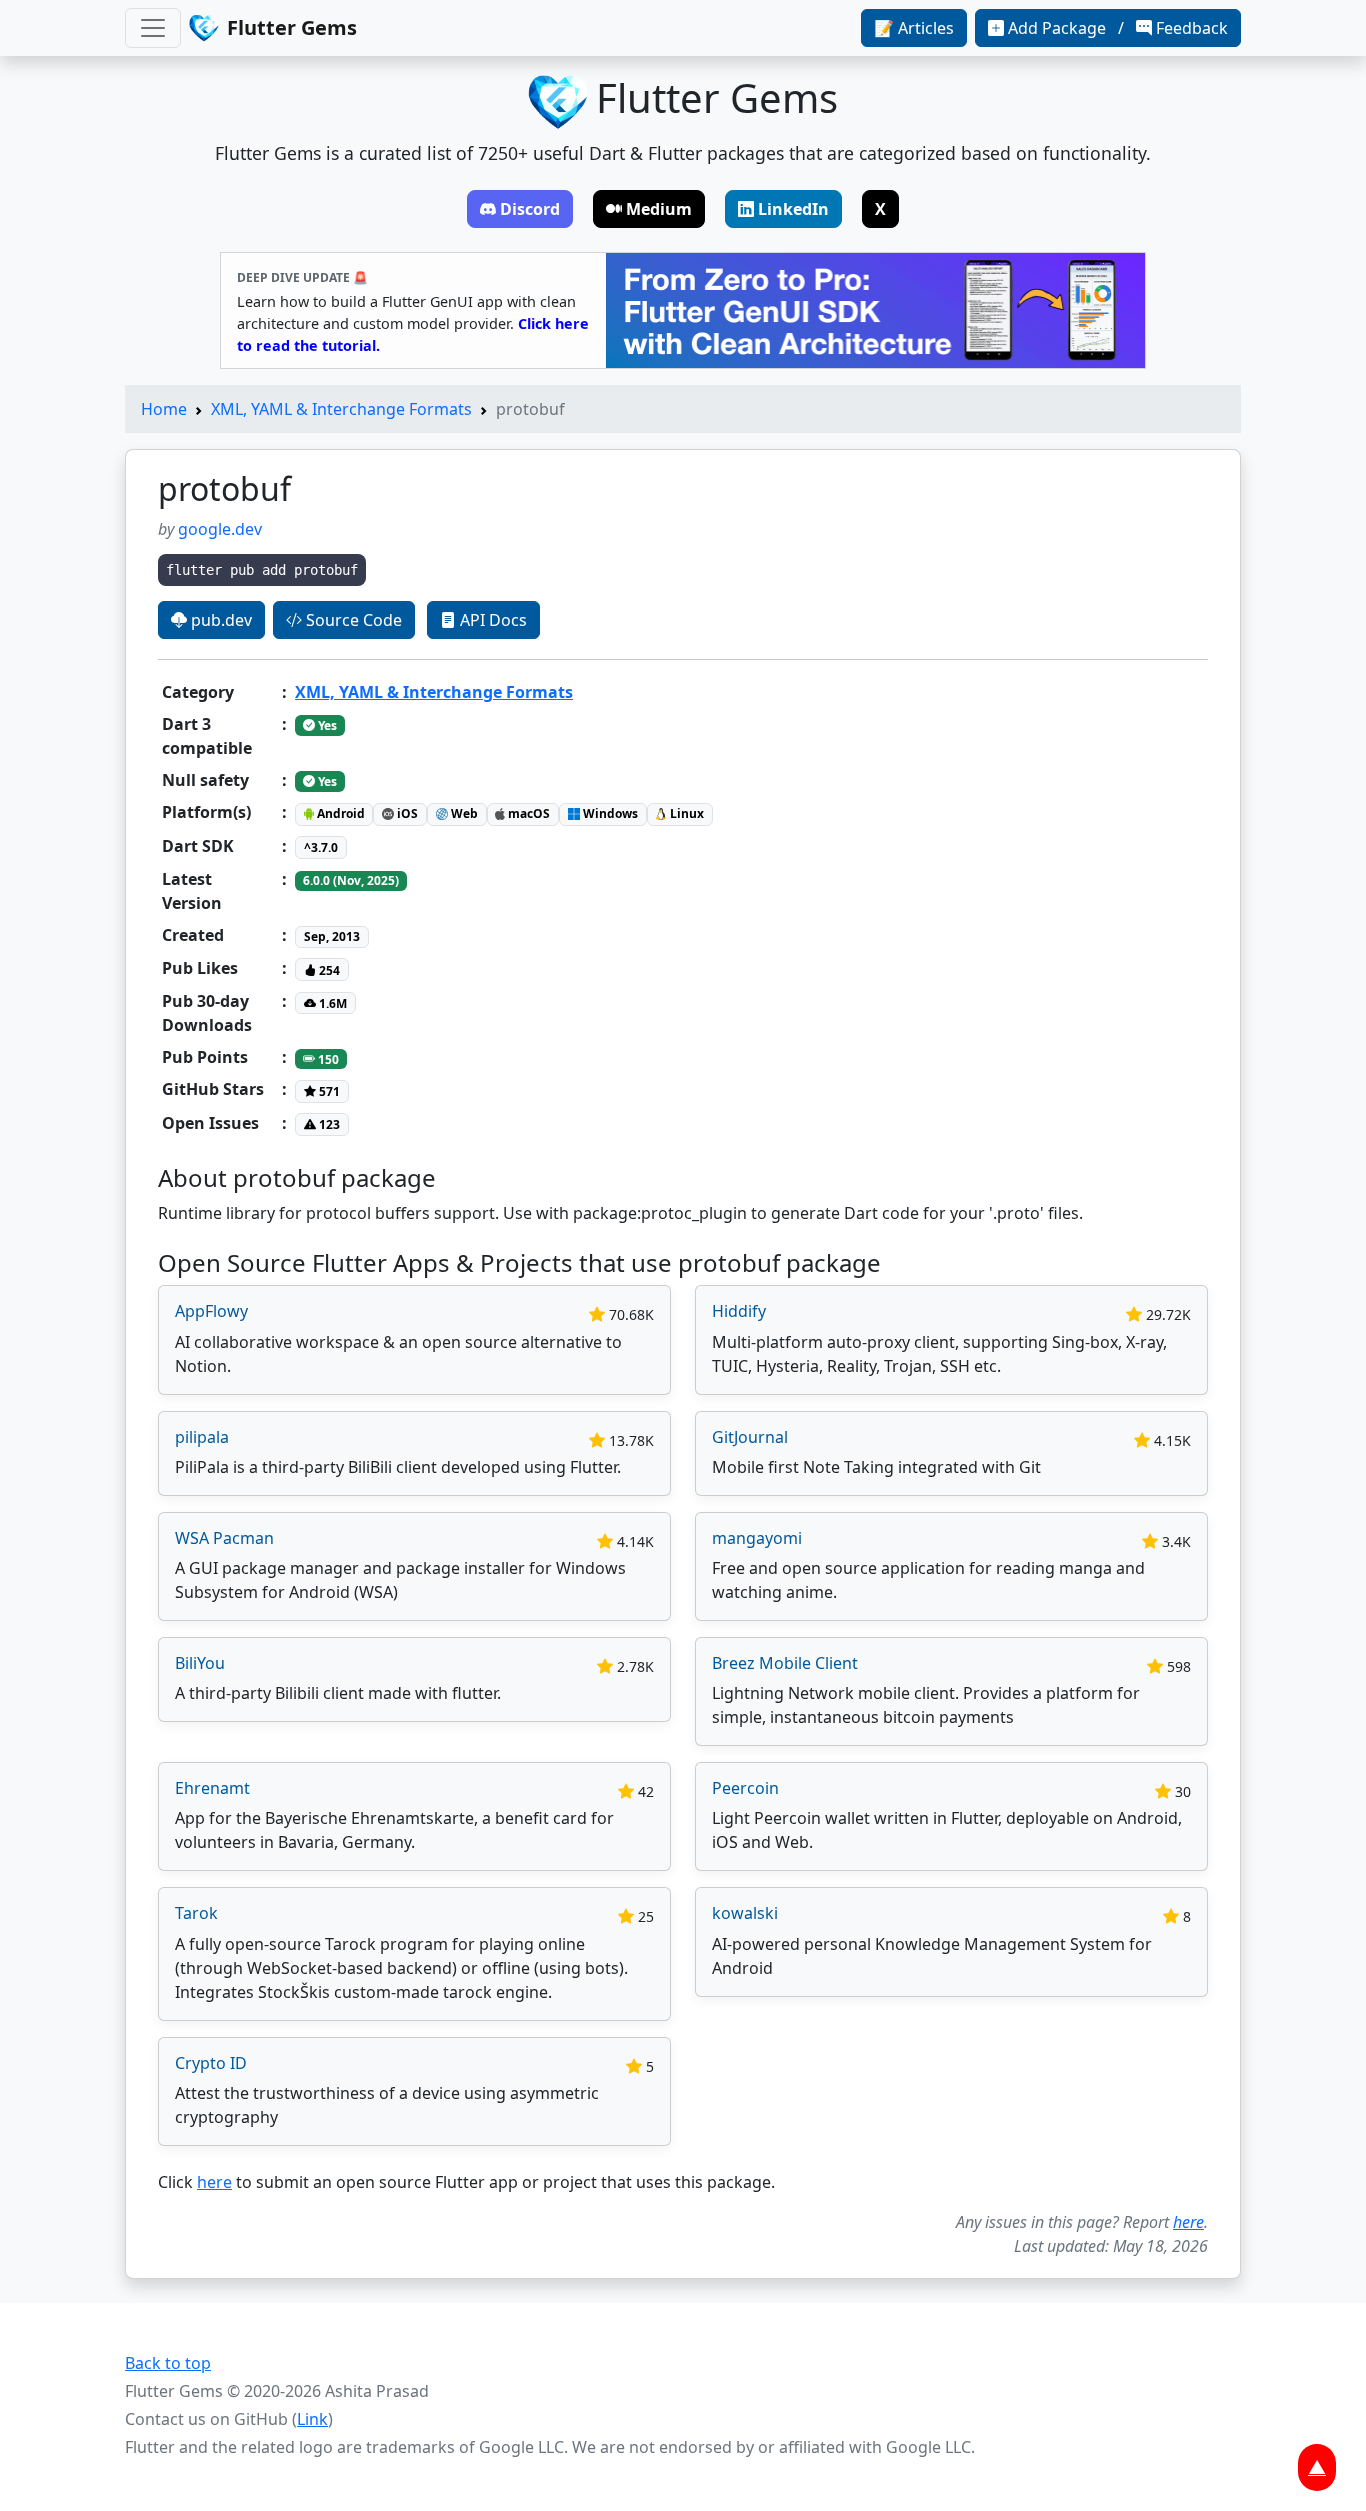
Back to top (168, 2363)
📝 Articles (914, 28)
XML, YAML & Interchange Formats (341, 409)
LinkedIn (793, 209)
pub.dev (219, 620)
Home (164, 409)
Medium (659, 209)
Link (312, 2419)
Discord (530, 209)
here (214, 2182)
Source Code (352, 620)
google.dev (220, 529)
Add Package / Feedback (1118, 28)
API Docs (491, 620)
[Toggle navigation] (153, 28)
